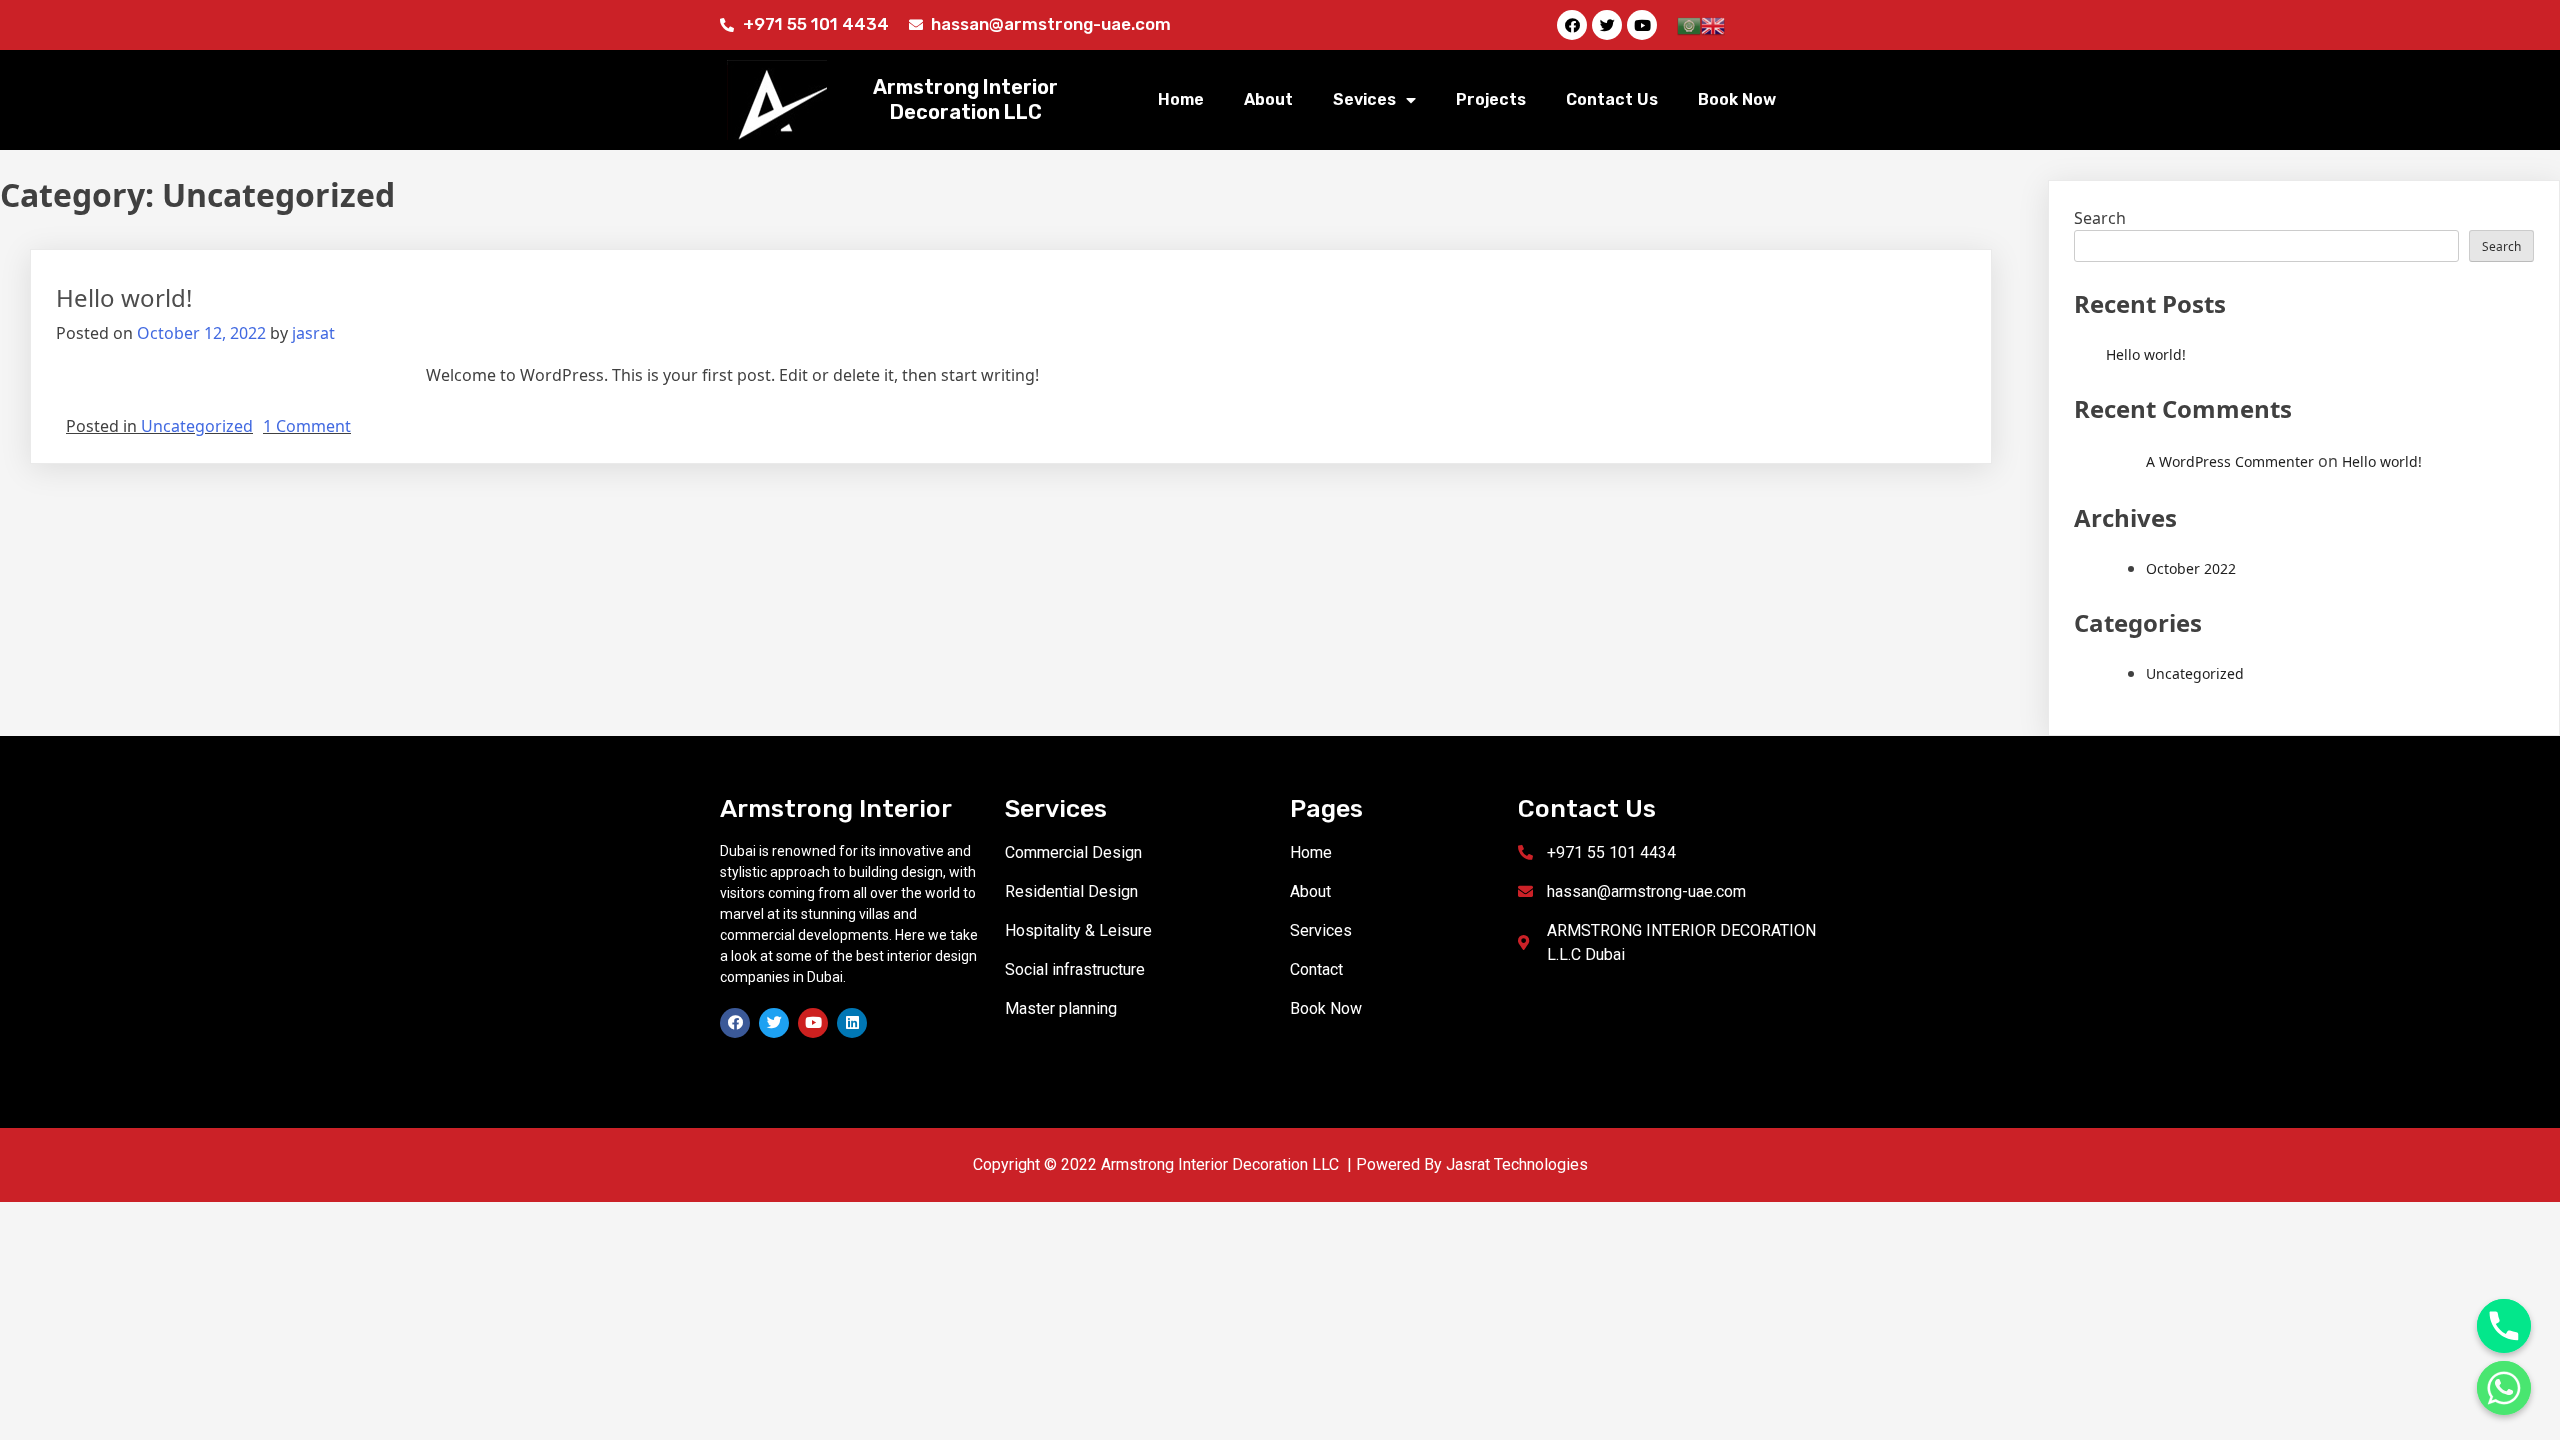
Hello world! (124, 297)
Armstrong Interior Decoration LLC (965, 99)
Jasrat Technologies (1517, 1164)
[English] (1713, 24)
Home (1181, 99)
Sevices (1364, 99)
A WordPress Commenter (2230, 461)
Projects (1491, 99)
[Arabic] (1689, 24)
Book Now (1737, 99)
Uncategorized (197, 426)
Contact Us (1612, 99)
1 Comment (307, 426)
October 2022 (2191, 568)
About (1268, 99)
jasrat (313, 333)
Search (2100, 218)
